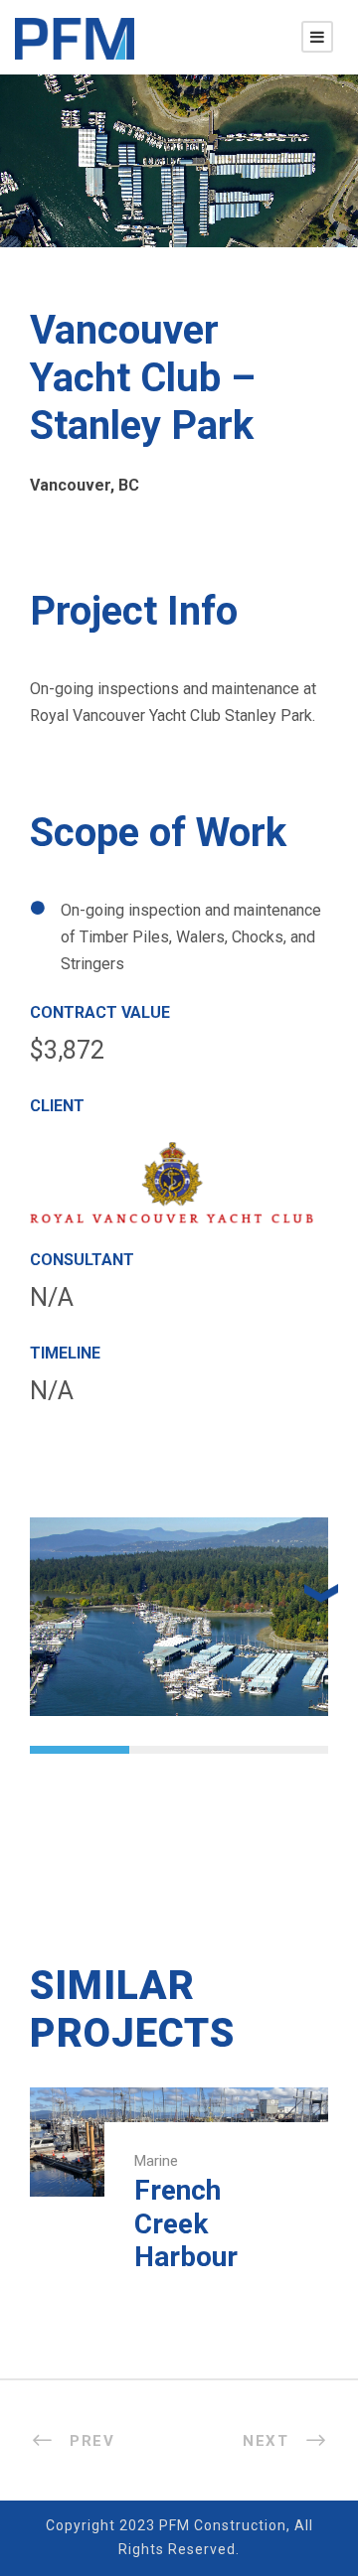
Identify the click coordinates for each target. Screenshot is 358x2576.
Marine (156, 2161)
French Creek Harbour (186, 2223)
